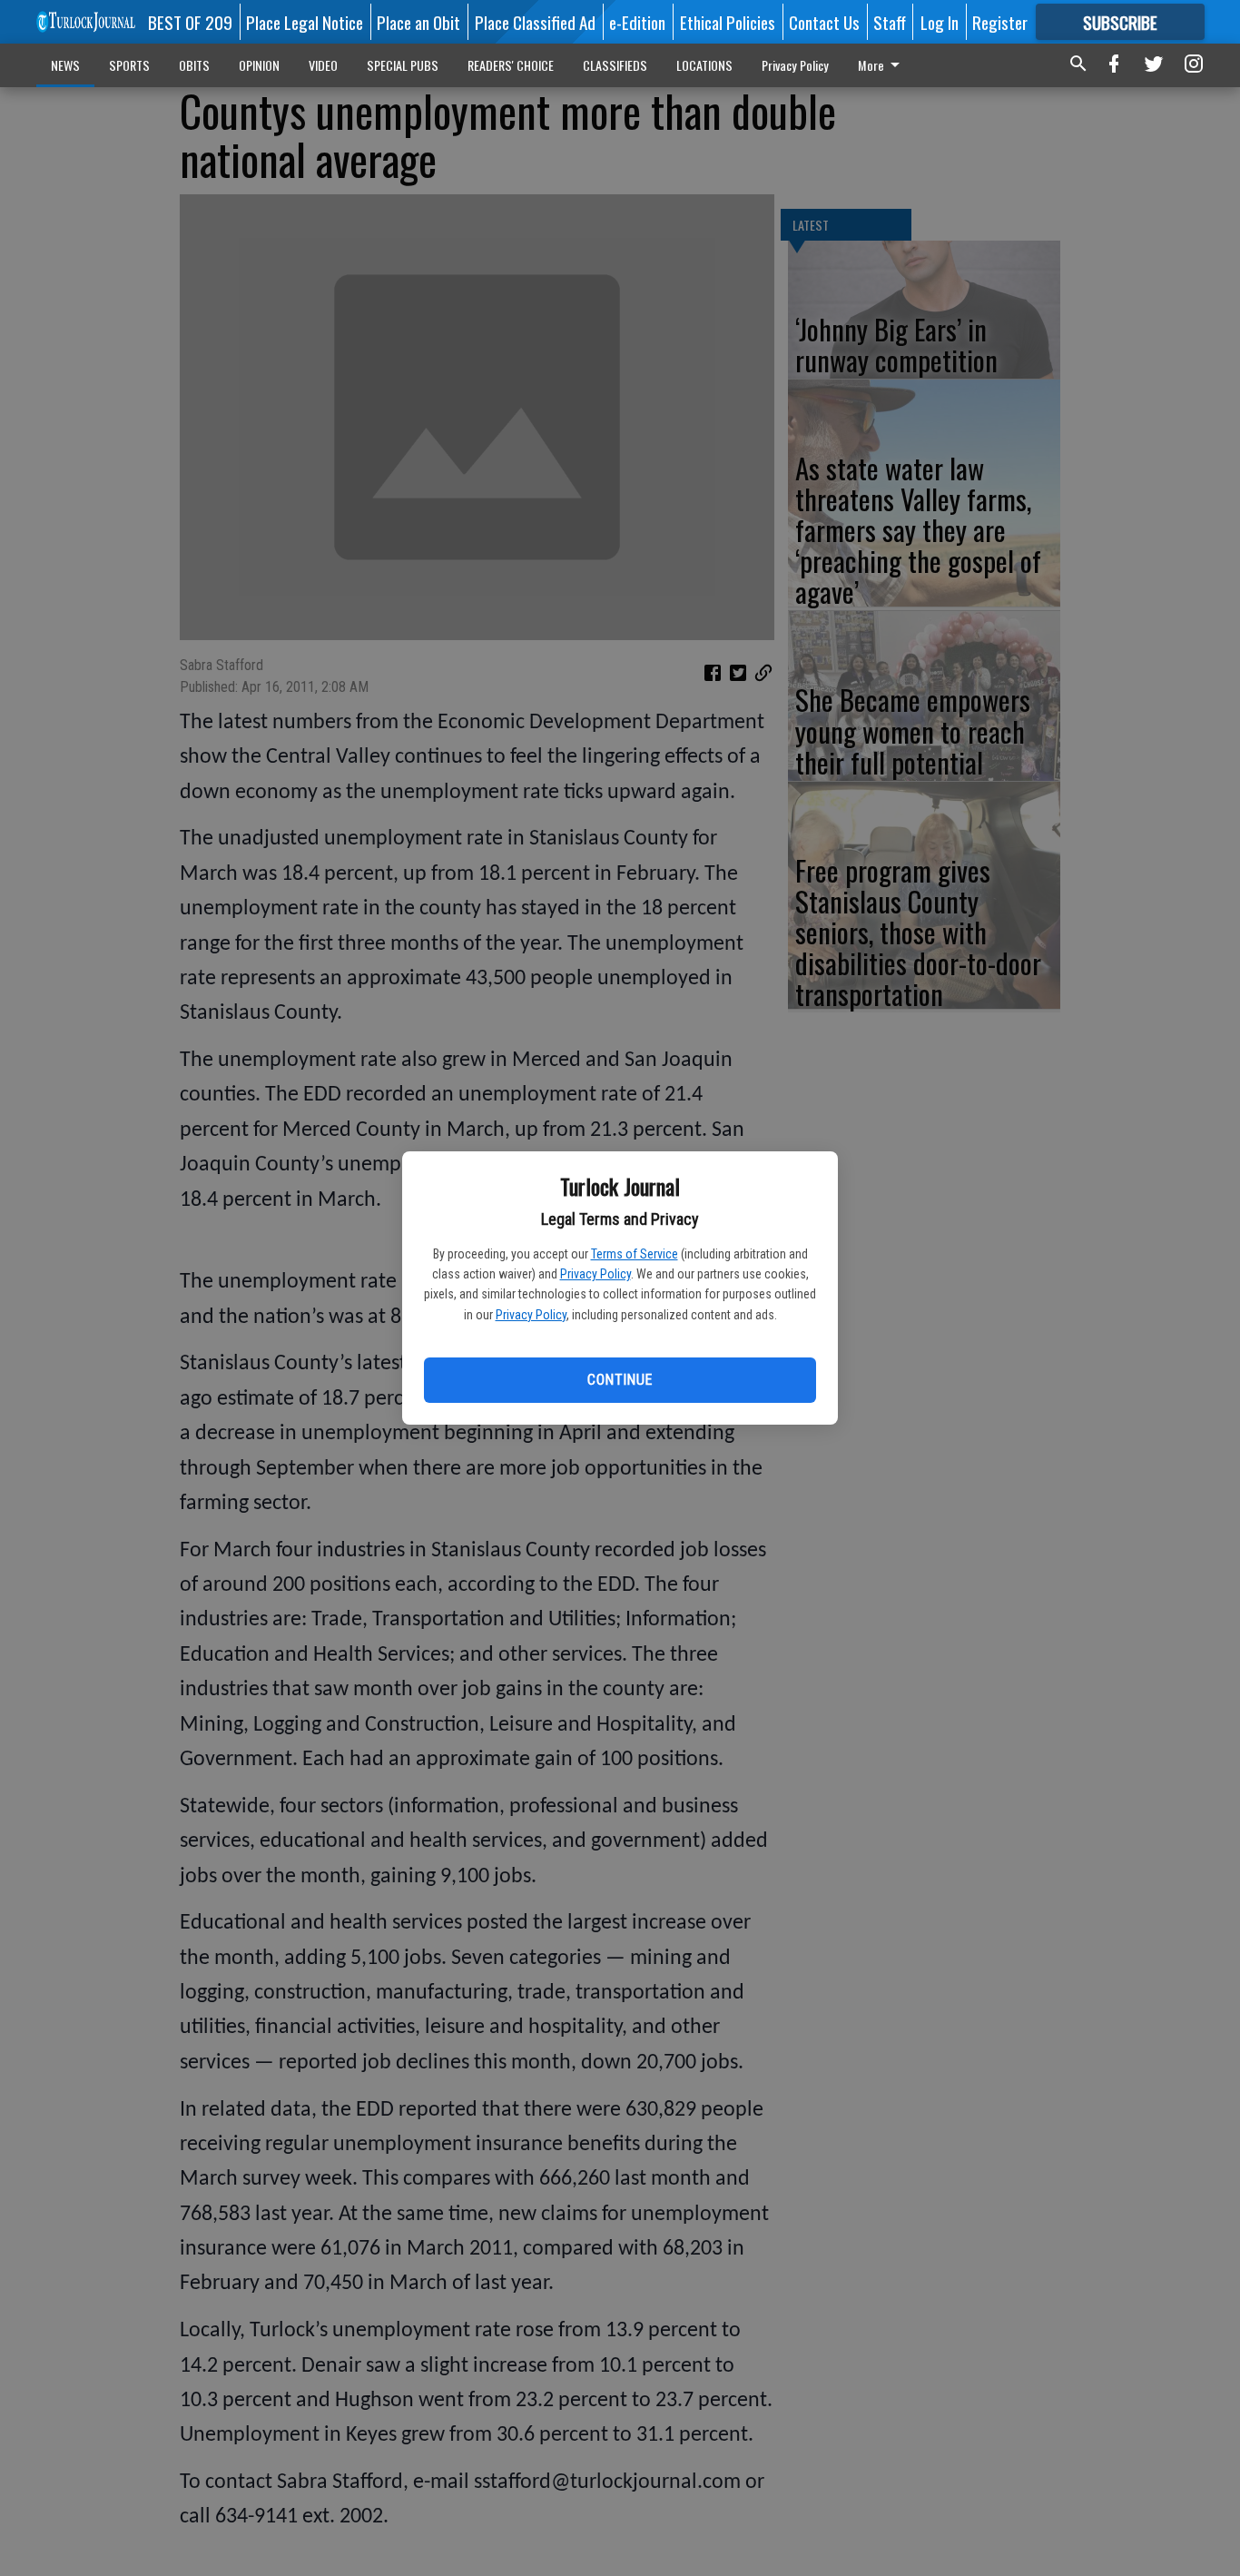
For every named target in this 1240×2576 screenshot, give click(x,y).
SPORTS (129, 65)
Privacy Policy (595, 1274)
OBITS (194, 65)
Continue (620, 1380)
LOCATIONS (704, 65)
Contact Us (824, 22)
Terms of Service (635, 1254)
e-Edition (637, 22)
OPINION (259, 65)
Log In (940, 22)
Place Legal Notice (305, 22)
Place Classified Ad (535, 22)
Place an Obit (418, 22)
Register (1000, 22)
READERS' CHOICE (511, 65)
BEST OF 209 (190, 22)
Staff (890, 22)
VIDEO (323, 65)
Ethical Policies (728, 22)
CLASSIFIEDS (615, 65)
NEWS (65, 65)
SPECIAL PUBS (403, 65)
